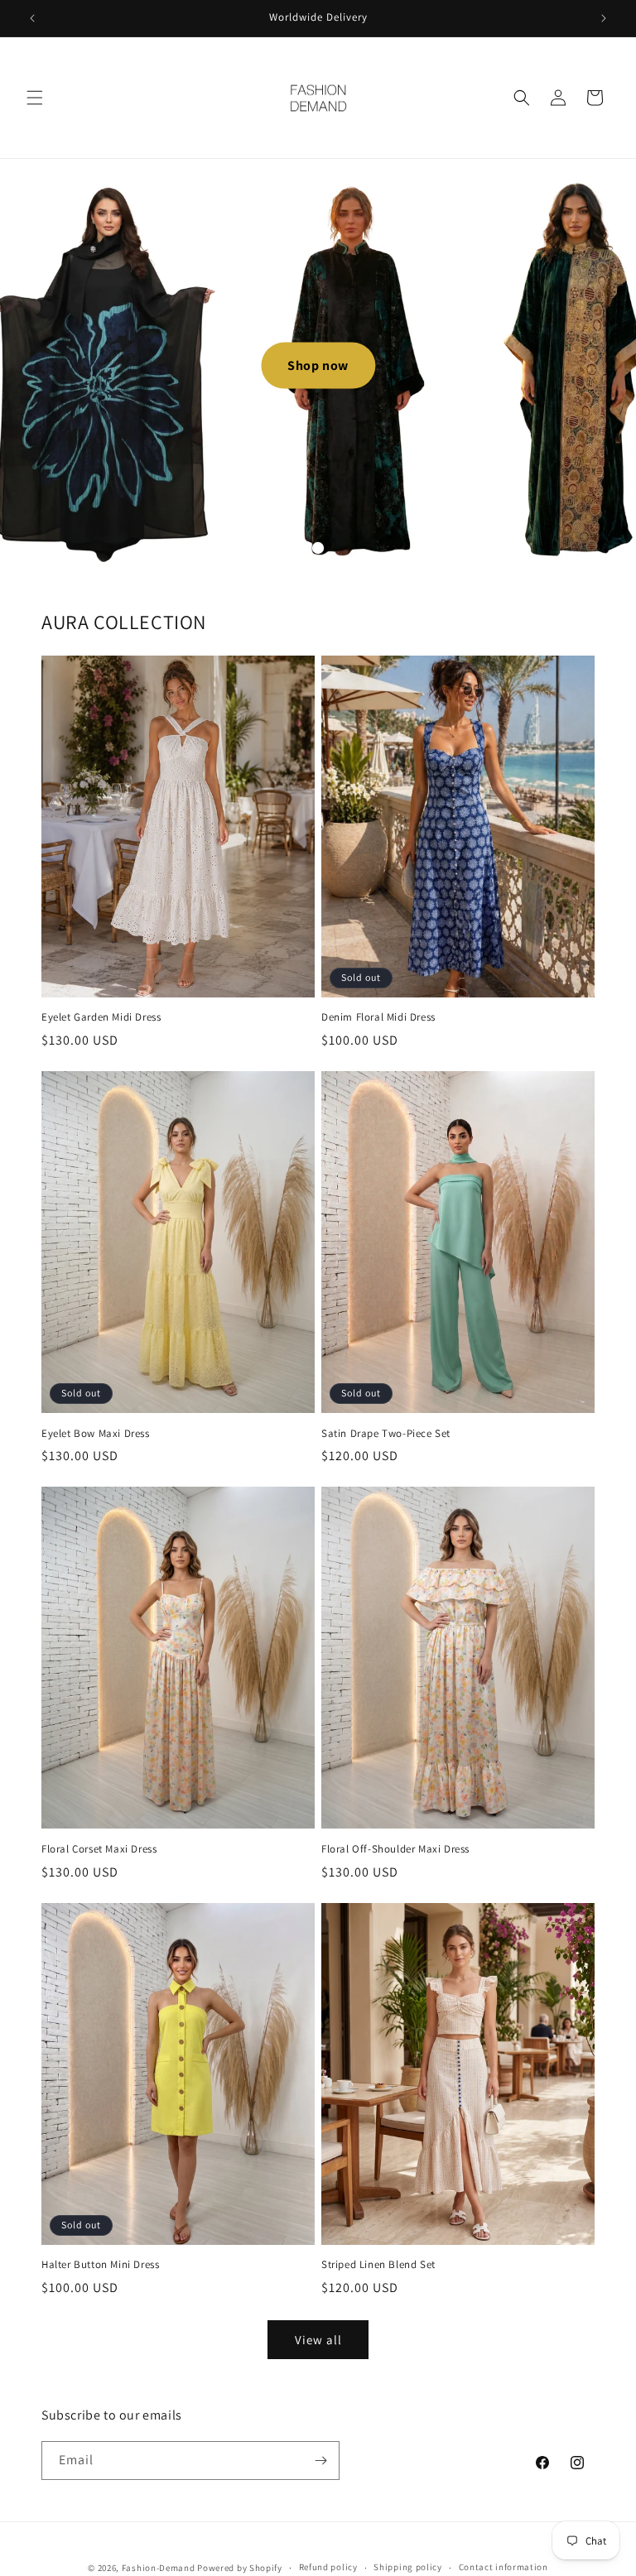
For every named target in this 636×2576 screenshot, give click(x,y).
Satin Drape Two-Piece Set (386, 1434)
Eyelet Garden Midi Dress (101, 1017)
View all (318, 2340)
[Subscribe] (320, 2461)
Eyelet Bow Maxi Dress (96, 1434)
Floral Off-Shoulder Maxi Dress (395, 1849)
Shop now (318, 365)
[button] (35, 98)
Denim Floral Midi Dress (378, 1017)
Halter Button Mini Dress (100, 2265)
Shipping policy (408, 2567)
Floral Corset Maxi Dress (99, 1849)
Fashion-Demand (159, 2568)
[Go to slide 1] (318, 547)
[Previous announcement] (32, 18)
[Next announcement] (604, 18)
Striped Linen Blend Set (378, 2265)
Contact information (503, 2567)
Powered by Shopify (240, 2568)
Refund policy (328, 2567)
